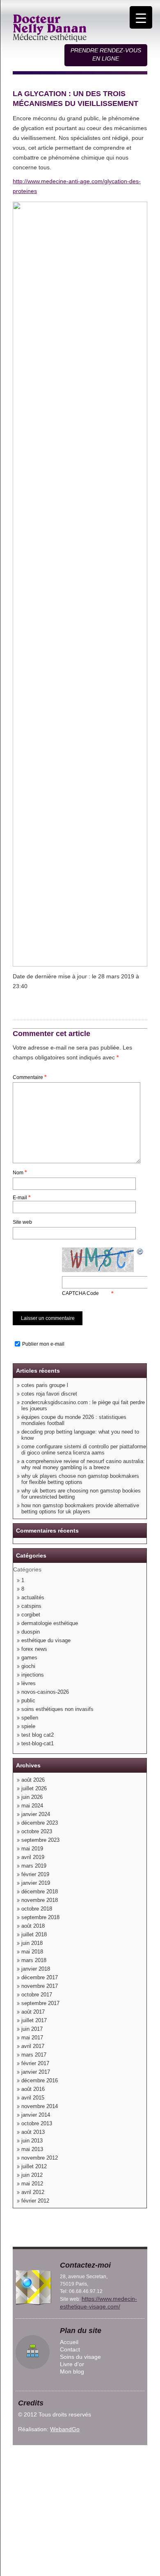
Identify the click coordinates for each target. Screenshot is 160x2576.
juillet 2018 (34, 1934)
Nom (20, 1172)
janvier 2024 (36, 1814)
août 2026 (33, 1780)
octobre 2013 (37, 2123)
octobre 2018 (37, 1909)
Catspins (31, 1606)
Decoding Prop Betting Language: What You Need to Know (80, 1435)
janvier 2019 (36, 1883)
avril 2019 (33, 1857)
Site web (22, 1222)
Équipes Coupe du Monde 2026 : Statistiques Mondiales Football (74, 1420)
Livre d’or (72, 2364)
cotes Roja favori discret (49, 1394)
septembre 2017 (40, 2003)
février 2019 (35, 1874)
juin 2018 (32, 1943)
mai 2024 (32, 1806)
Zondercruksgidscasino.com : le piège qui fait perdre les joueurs (83, 1405)
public (28, 1700)
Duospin (31, 1632)
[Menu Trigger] (141, 17)
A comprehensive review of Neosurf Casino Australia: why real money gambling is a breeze (83, 1464)
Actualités (33, 1597)
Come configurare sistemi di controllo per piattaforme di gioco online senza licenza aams (84, 1450)
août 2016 (33, 2089)
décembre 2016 (40, 2080)
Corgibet (31, 1615)
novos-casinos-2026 (45, 1692)
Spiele (28, 1726)
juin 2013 (32, 2141)
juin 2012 (32, 2175)
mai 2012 (32, 2184)
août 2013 (33, 2132)
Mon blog (72, 2371)
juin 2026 (32, 1797)
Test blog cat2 (38, 1735)
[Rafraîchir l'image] (140, 1251)
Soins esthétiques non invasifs (57, 1709)
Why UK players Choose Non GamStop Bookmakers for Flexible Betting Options (80, 1479)
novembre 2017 (40, 1986)
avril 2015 (33, 2098)
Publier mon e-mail (43, 1344)
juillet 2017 (34, 2020)
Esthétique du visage (46, 1640)
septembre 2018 (40, 1917)
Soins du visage (80, 2357)
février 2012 (35, 2201)
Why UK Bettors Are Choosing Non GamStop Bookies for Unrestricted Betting (81, 1494)
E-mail (22, 1197)
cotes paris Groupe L (45, 1385)
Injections (33, 1675)
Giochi (28, 1666)
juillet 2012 (34, 2166)
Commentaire (30, 1077)
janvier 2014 (36, 2115)
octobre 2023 (37, 1831)
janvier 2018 (36, 1969)
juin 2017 (32, 2029)
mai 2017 (32, 2038)
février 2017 (35, 2063)
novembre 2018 (40, 1900)
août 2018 (33, 1926)
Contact (70, 2349)
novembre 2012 (40, 2158)
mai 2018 (32, 1952)
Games (29, 1658)
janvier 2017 (36, 2072)
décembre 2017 (40, 1977)
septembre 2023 (40, 1840)
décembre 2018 (40, 1892)
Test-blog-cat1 (38, 1743)
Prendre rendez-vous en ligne (106, 54)
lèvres (29, 1683)
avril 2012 (33, 2192)
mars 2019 (34, 1866)
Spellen (30, 1718)
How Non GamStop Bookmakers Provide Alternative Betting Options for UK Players (80, 1508)
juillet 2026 (34, 1788)
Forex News (34, 1649)
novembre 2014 (40, 2106)
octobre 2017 (37, 1995)
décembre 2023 (40, 1823)
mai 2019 (32, 1849)
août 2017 (33, 2012)
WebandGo (65, 2429)
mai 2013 (32, 2149)
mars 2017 (34, 2055)
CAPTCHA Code (80, 1293)
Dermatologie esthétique (50, 1623)
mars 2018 (34, 1960)
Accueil (69, 2342)
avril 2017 (33, 2046)
